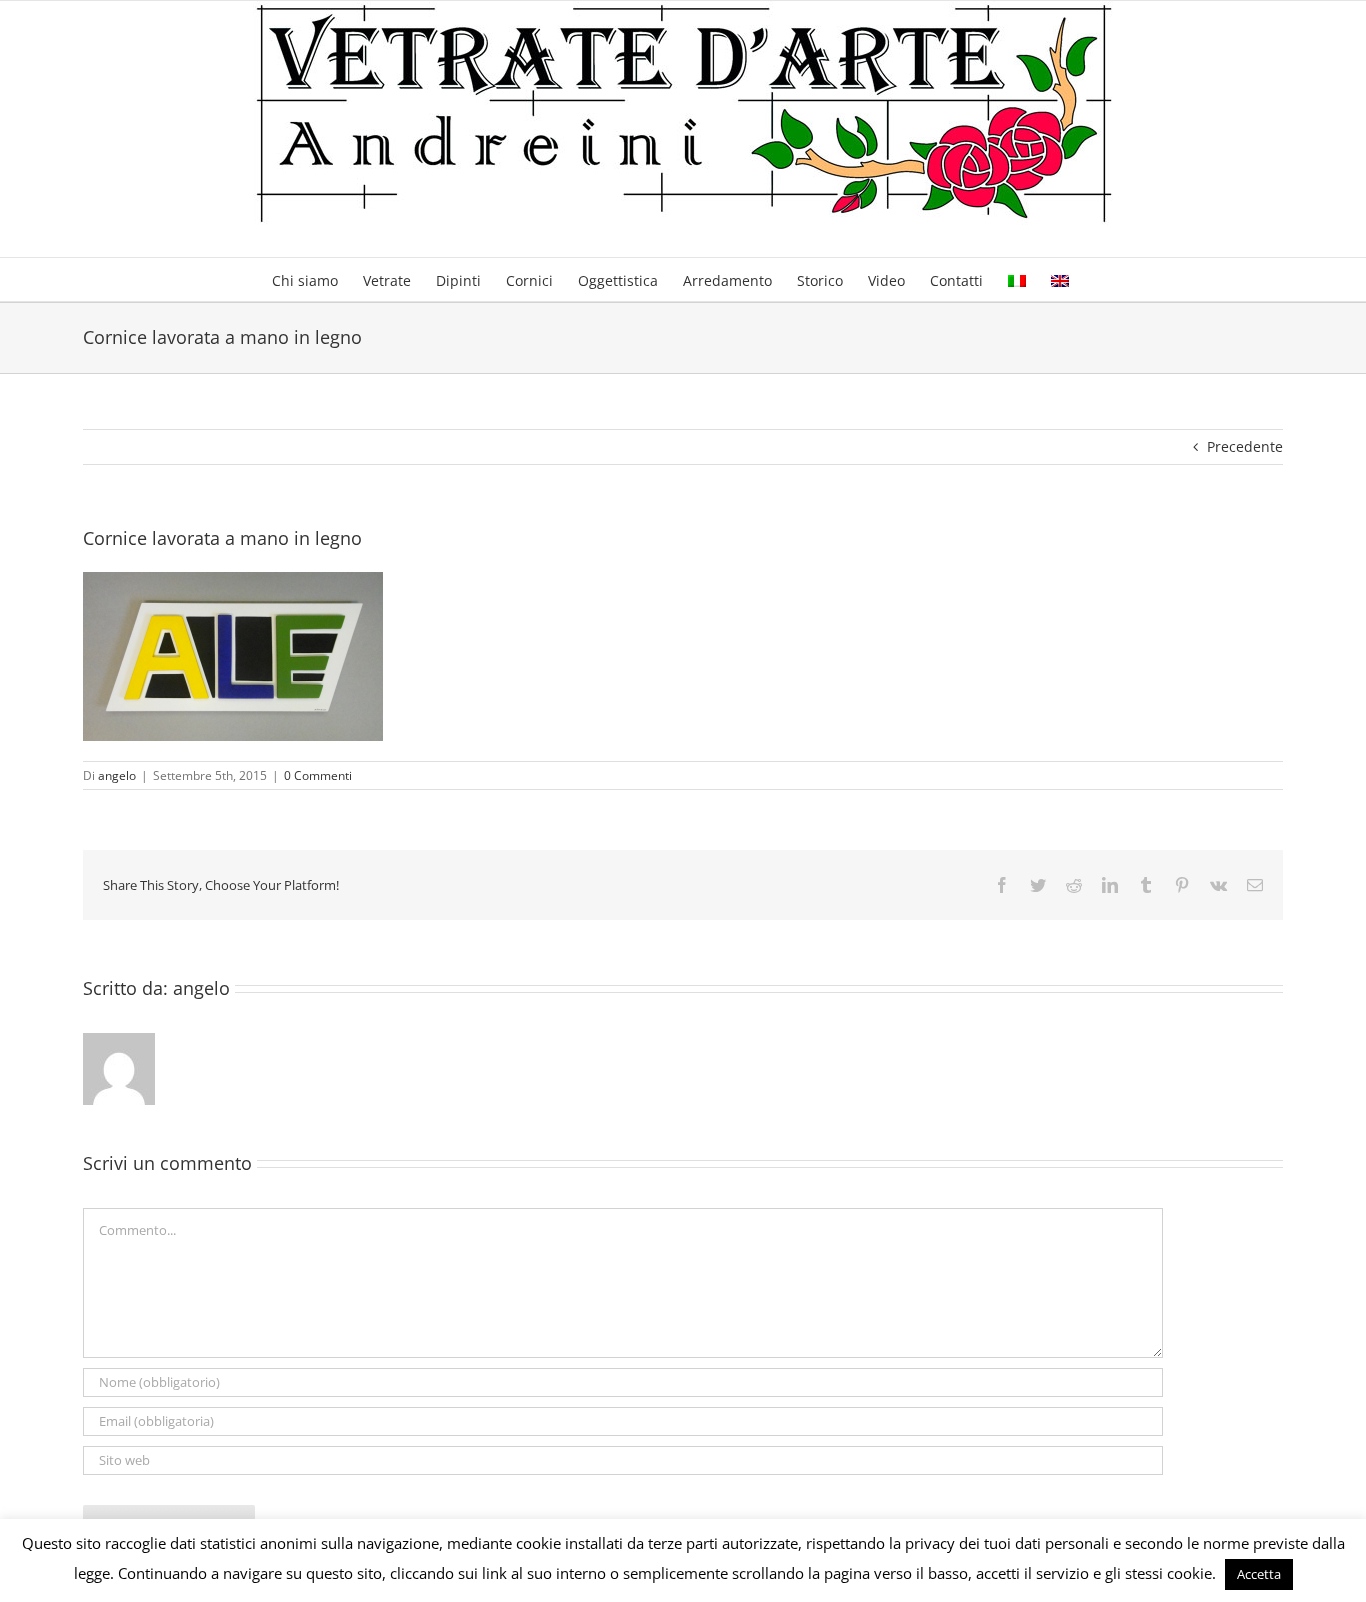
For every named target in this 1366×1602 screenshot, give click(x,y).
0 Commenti (318, 775)
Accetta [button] (1259, 1574)
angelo (117, 775)
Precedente (1245, 446)
